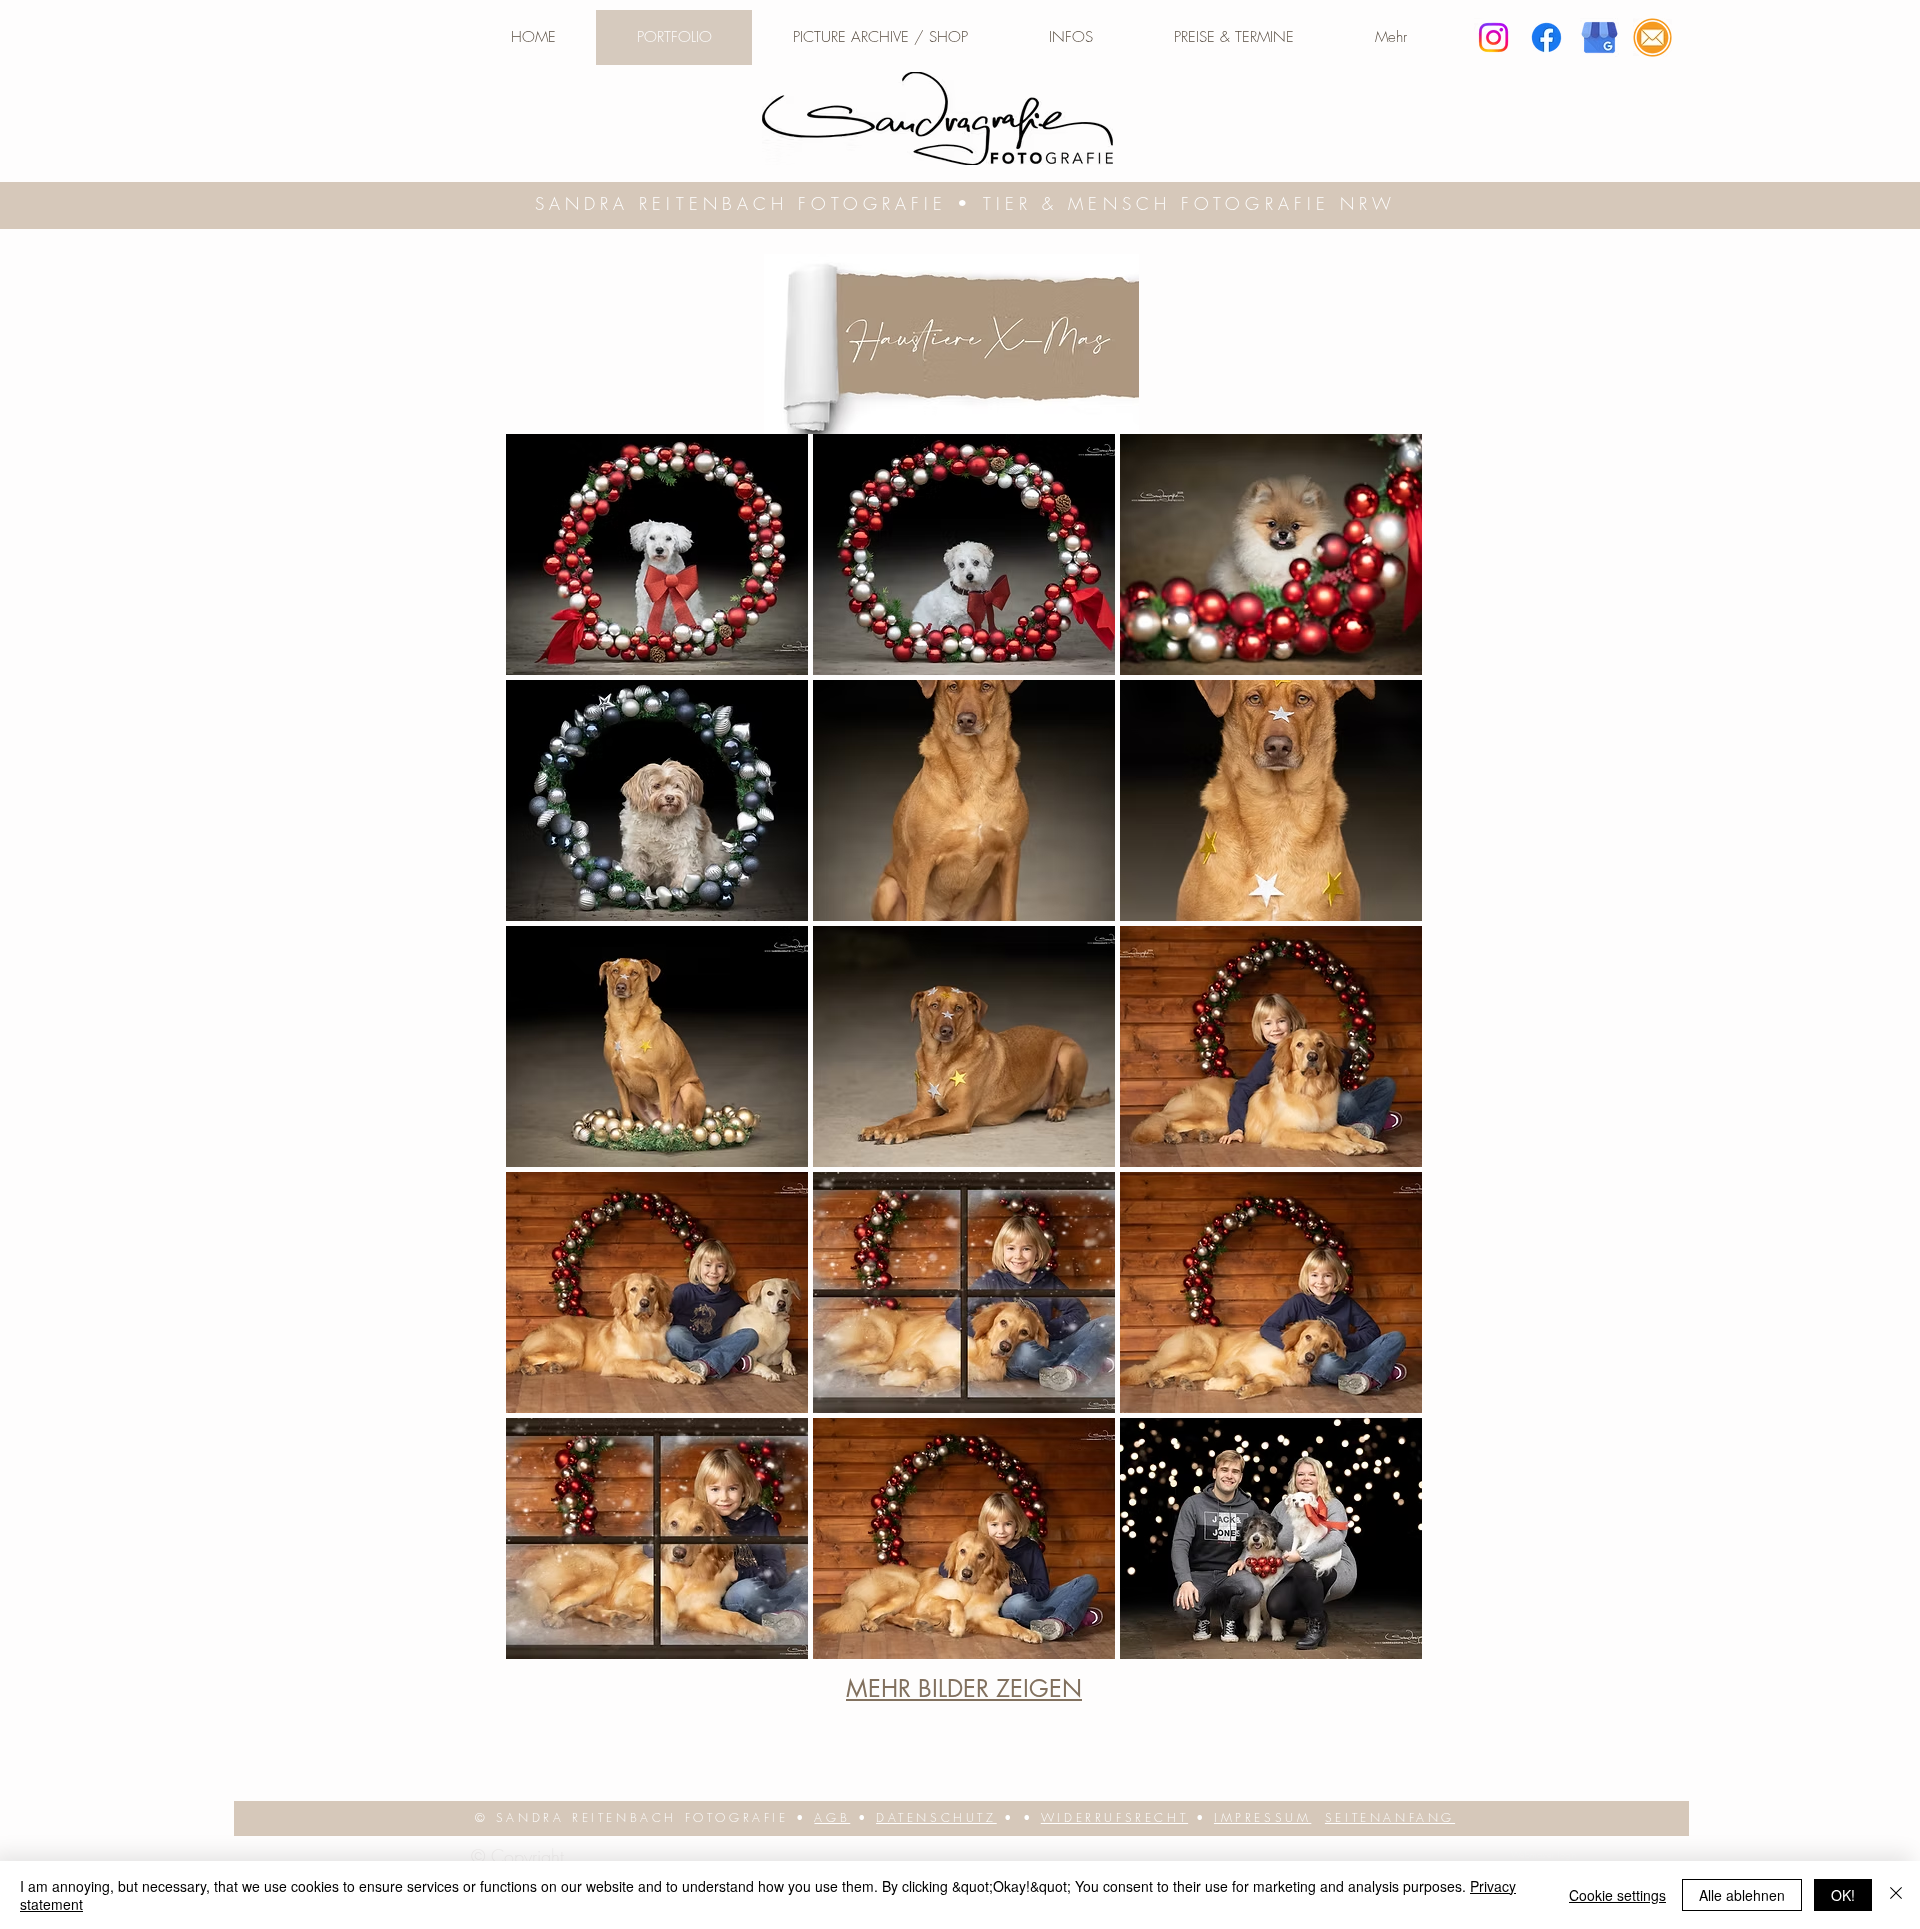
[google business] (1599, 37)
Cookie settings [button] (1617, 1895)
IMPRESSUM (1262, 1817)
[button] (1070, 37)
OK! (1843, 1895)
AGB (832, 1817)
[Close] (1896, 1895)
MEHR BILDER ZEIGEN (964, 1688)
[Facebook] (1546, 37)
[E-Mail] (1652, 37)
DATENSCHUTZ (936, 1817)
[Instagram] (1493, 37)
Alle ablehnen (1742, 1895)
